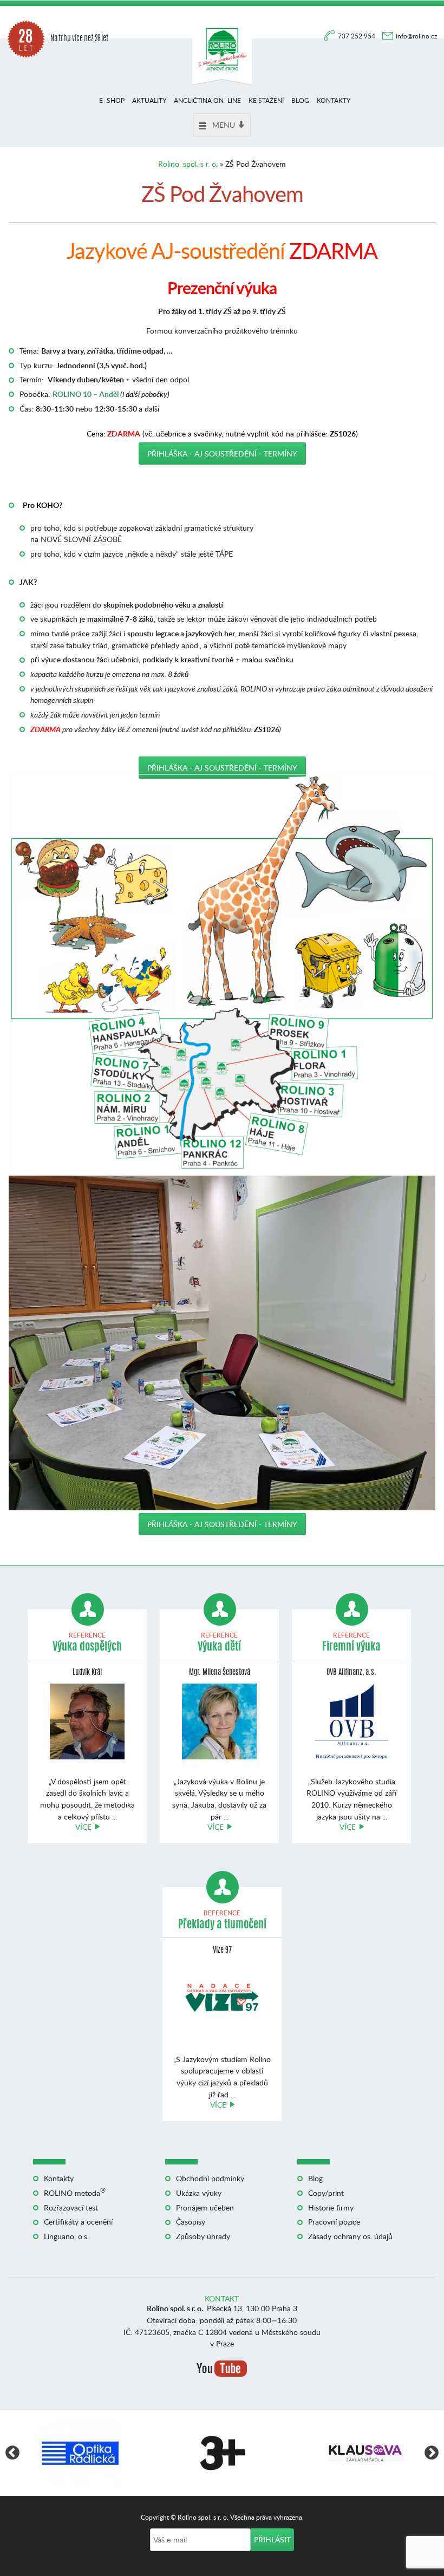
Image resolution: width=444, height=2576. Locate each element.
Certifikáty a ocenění (78, 2222)
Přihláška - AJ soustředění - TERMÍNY (222, 454)
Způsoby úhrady (203, 2236)
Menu (224, 125)
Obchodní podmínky (210, 2178)
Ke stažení (266, 100)
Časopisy (191, 2222)
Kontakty (334, 100)
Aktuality (149, 100)
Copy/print (326, 2193)
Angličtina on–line (207, 100)
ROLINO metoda (75, 2193)
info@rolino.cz (416, 36)
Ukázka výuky (199, 2193)
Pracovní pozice (334, 2222)
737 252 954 (357, 36)
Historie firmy (331, 2207)
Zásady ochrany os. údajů (350, 2236)
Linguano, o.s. (66, 2236)
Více (83, 1827)
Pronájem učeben (205, 2207)
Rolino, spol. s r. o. (188, 164)
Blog (300, 100)
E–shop (112, 100)
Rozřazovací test (71, 2207)
